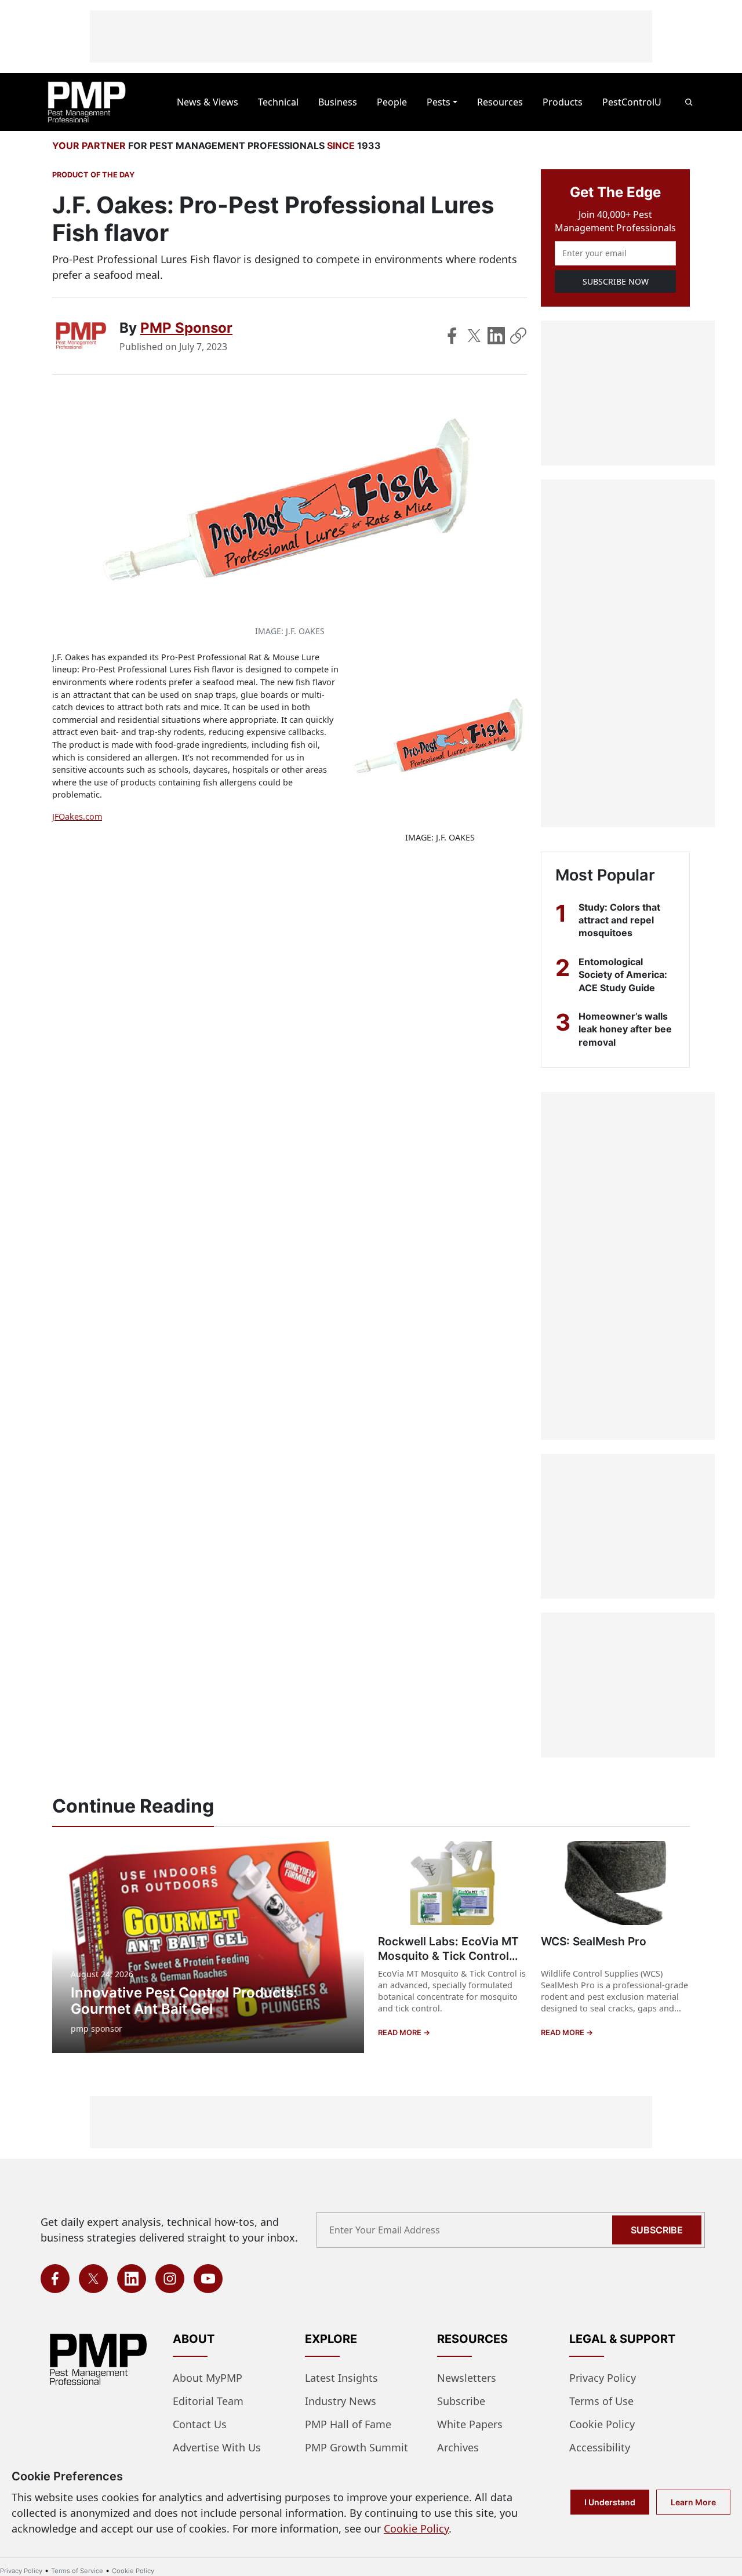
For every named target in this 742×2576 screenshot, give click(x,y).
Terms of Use (601, 2401)
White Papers (470, 2424)
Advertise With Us (217, 2447)
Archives (458, 2447)
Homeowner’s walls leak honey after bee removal (625, 1029)
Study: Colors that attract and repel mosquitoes (619, 920)
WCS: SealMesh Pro (594, 1941)
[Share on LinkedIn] (496, 336)
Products (563, 102)
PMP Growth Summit (357, 2447)
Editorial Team (208, 2401)
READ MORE (401, 2033)
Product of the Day (93, 175)
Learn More (693, 2502)
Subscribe (657, 2230)
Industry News (341, 2401)
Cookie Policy (602, 2424)
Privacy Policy (603, 2378)
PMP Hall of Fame (348, 2424)
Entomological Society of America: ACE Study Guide (623, 975)
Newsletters (467, 2378)
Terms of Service (77, 2571)
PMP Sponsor (186, 328)
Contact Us (200, 2424)
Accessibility (600, 2447)
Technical (278, 102)
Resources (500, 102)
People (392, 102)
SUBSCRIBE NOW (616, 281)
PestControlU (632, 102)
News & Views (208, 102)
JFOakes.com (77, 816)
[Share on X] (474, 336)
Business (338, 102)
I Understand (610, 2502)
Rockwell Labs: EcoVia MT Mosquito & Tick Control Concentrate (448, 1956)
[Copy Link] (518, 336)
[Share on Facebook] (452, 336)
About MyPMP (208, 2378)
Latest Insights (341, 2378)
